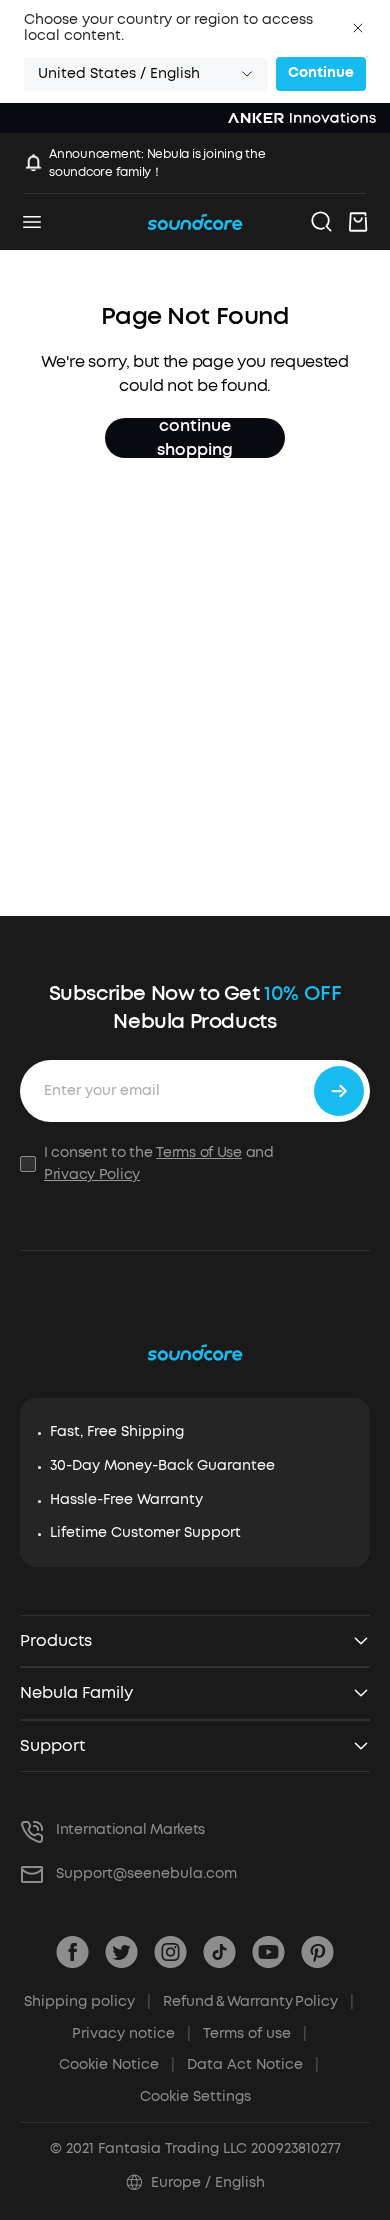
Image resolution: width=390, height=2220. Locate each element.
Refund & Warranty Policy (258, 2001)
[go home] (195, 221)
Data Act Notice (253, 2064)
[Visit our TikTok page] (219, 1952)
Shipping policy (87, 2001)
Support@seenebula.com (146, 1873)
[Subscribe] (339, 1091)
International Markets (130, 1829)
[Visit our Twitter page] (121, 1952)
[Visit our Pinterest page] (317, 1952)
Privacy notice (131, 2033)
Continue (321, 72)
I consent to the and (159, 1163)
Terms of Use (199, 1152)
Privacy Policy (92, 1174)
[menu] (32, 222)
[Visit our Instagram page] (170, 1952)
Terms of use (255, 2033)
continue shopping (195, 438)
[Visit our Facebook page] (72, 1952)
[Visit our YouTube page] (268, 1952)
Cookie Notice (117, 2064)
